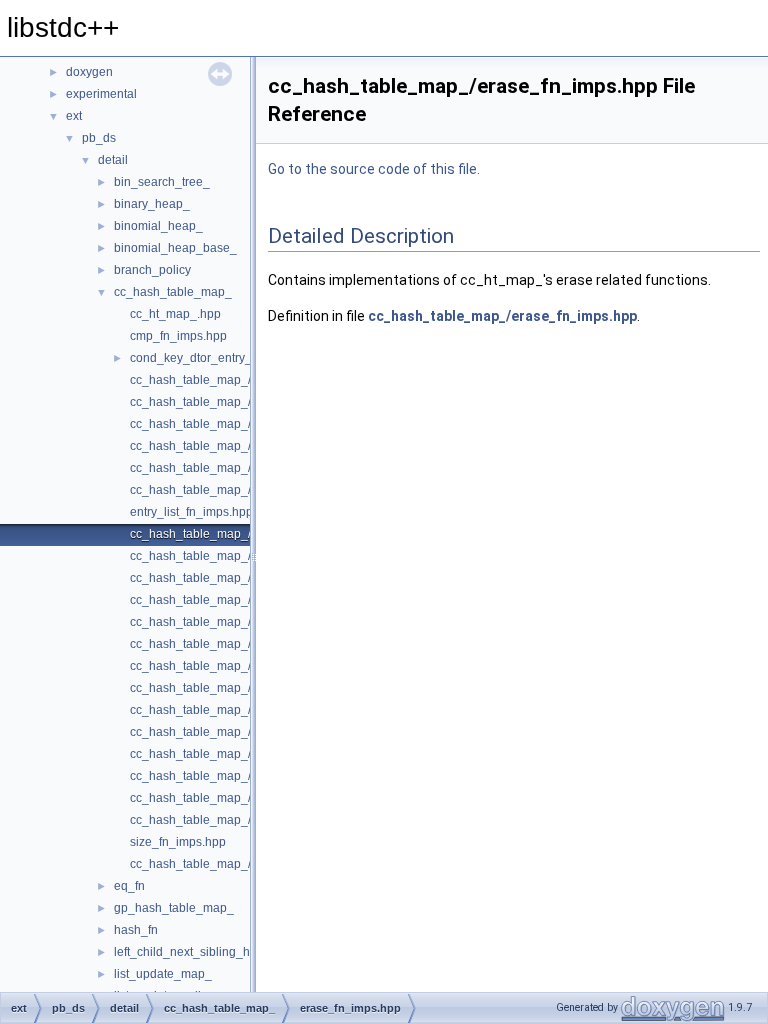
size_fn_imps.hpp (178, 842)
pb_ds (99, 138)
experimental (101, 94)
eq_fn (129, 886)
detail (113, 160)
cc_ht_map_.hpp (175, 314)
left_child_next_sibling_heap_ (196, 952)
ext (74, 116)
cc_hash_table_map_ (173, 292)
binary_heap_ (152, 204)
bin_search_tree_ (162, 182)
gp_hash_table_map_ (174, 908)
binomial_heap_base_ (175, 248)
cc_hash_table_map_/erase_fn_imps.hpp (243, 534)
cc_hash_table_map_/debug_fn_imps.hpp (245, 446)
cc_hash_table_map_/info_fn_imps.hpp (237, 644)
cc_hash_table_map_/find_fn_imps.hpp (237, 600)
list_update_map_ (163, 974)
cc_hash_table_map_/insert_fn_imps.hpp (242, 666)
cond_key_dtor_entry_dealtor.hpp (221, 358)
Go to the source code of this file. (374, 169)
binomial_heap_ (158, 226)
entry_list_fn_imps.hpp (191, 512)
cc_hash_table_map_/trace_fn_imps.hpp (241, 864)
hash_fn (136, 930)
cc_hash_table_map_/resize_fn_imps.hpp (244, 776)
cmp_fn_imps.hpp (178, 336)
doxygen (89, 72)
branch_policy (152, 270)
